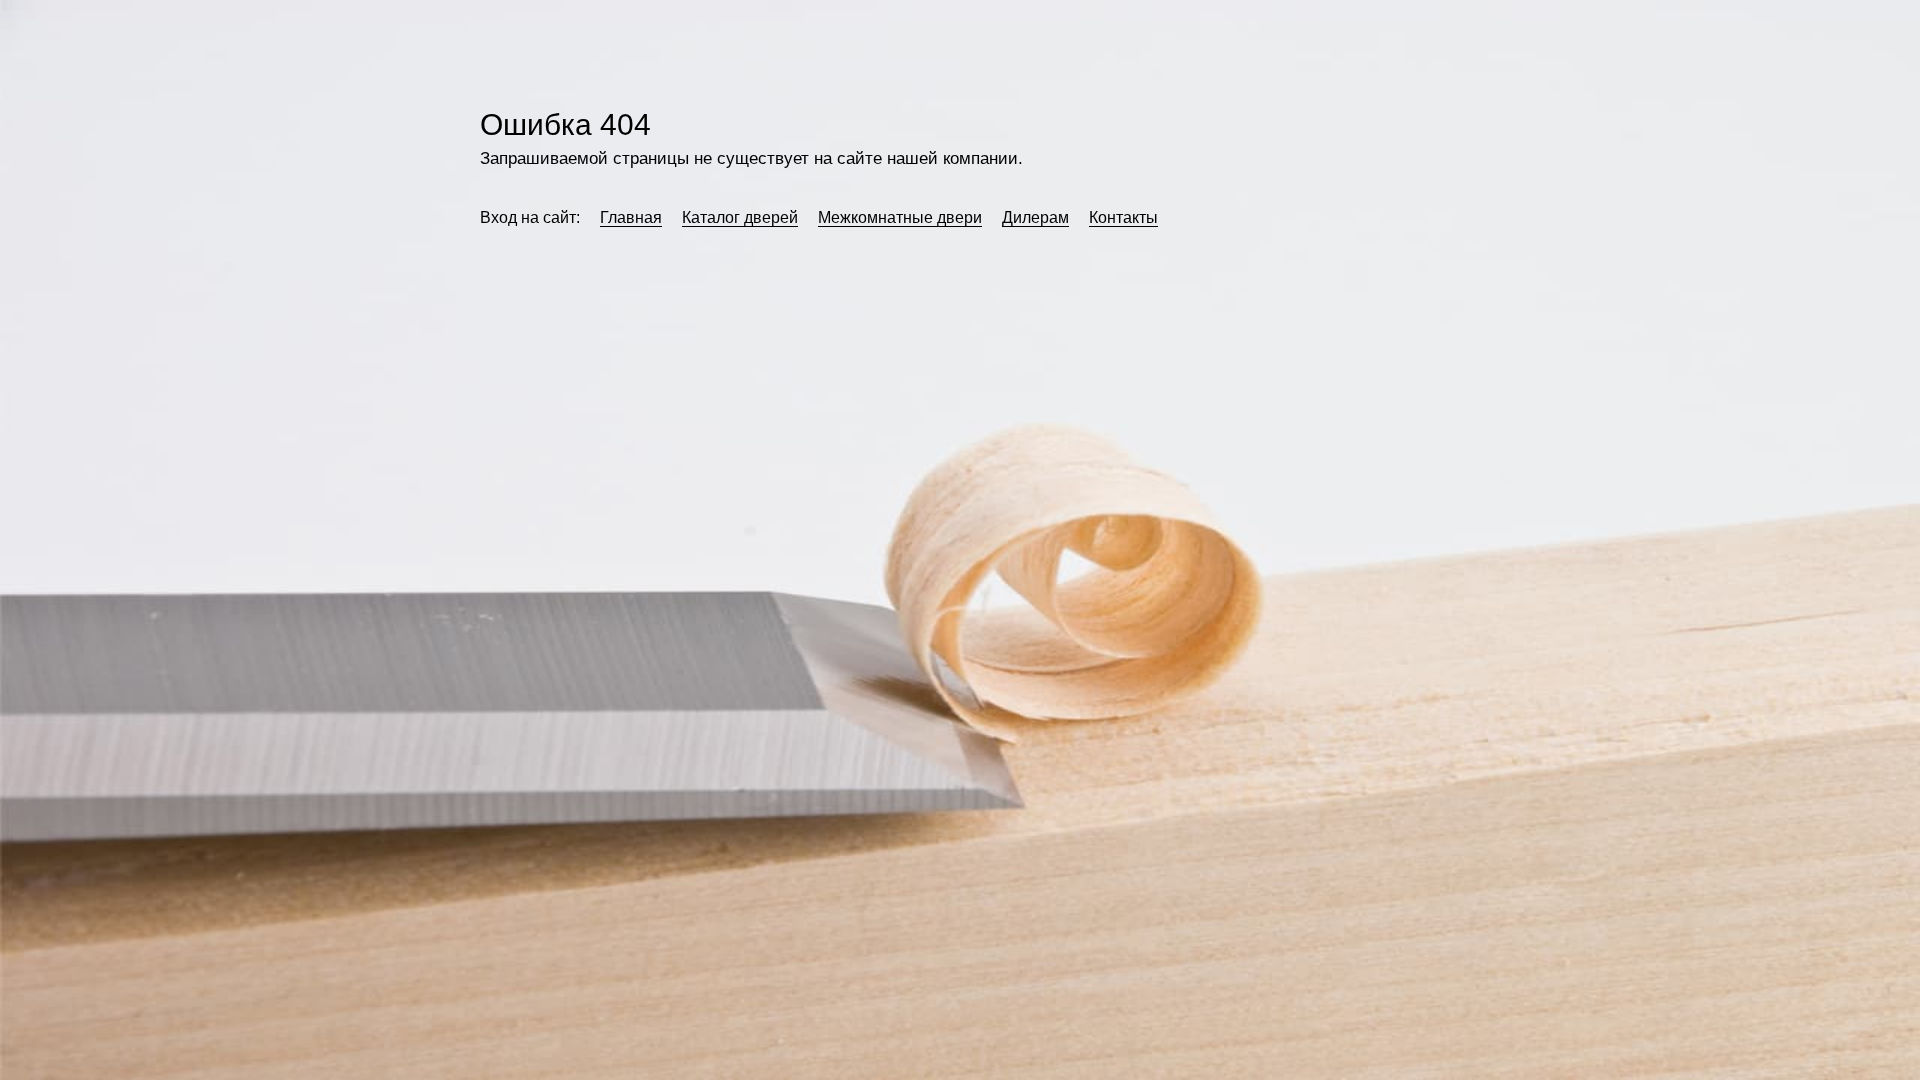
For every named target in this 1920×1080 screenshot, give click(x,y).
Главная (631, 217)
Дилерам (1035, 217)
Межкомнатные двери (900, 217)
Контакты (1123, 217)
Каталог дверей (740, 217)
